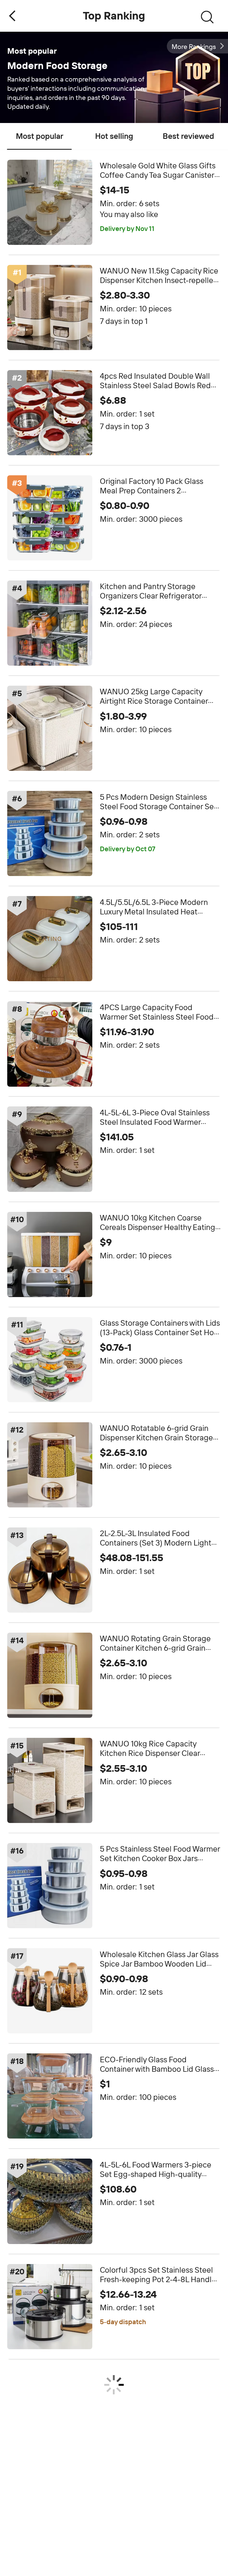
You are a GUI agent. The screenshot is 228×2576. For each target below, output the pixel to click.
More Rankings (194, 47)
